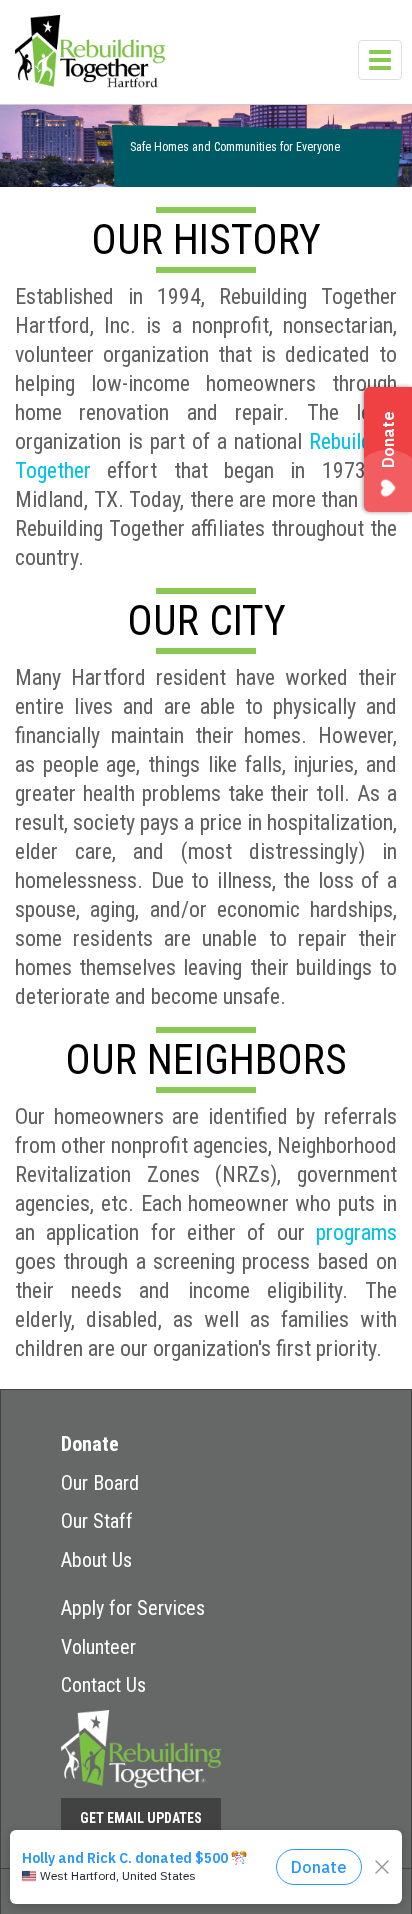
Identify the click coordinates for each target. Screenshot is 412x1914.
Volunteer (98, 1647)
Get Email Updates (141, 1818)
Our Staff (97, 1521)
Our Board (100, 1483)
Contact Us (103, 1685)
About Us (96, 1560)
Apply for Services (133, 1608)
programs (356, 1232)
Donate (90, 1444)
